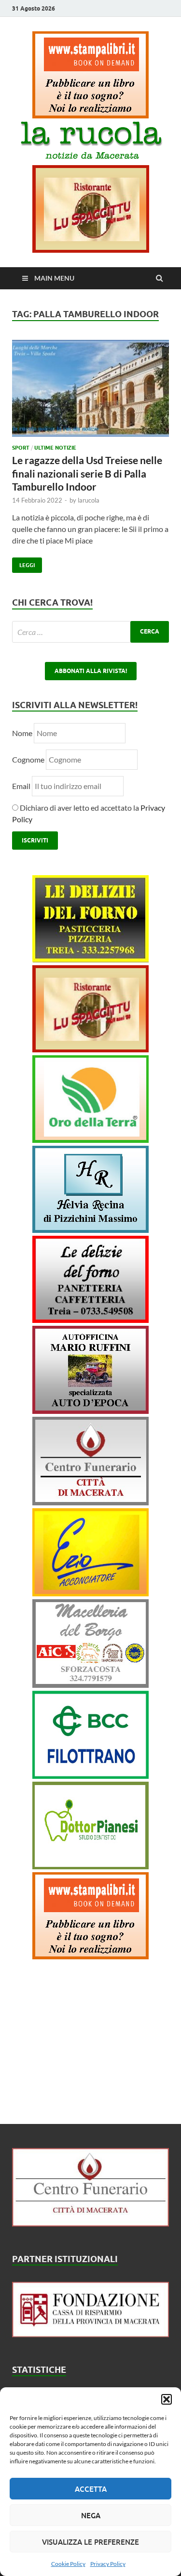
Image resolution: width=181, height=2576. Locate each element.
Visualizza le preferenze (90, 2542)
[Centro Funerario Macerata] (90, 2223)
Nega (91, 2515)
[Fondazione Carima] (90, 2334)
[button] (167, 2399)
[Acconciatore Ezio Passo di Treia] (90, 1593)
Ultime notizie (55, 448)
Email (22, 786)
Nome (22, 733)
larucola (89, 500)
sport (21, 448)
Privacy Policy (108, 2564)
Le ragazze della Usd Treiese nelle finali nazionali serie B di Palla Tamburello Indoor (87, 473)
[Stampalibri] (90, 115)
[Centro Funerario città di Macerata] (90, 1502)
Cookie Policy (68, 2564)
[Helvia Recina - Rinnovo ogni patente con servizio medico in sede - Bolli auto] (90, 1230)
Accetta (91, 2489)
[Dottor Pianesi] (90, 1866)
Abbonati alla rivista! (91, 671)
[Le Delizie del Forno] (90, 959)
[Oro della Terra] (90, 1140)
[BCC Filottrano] (90, 1776)
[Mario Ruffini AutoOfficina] (90, 1411)
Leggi (23, 563)
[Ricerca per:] (90, 632)
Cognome (28, 759)
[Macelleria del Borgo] (90, 1685)
